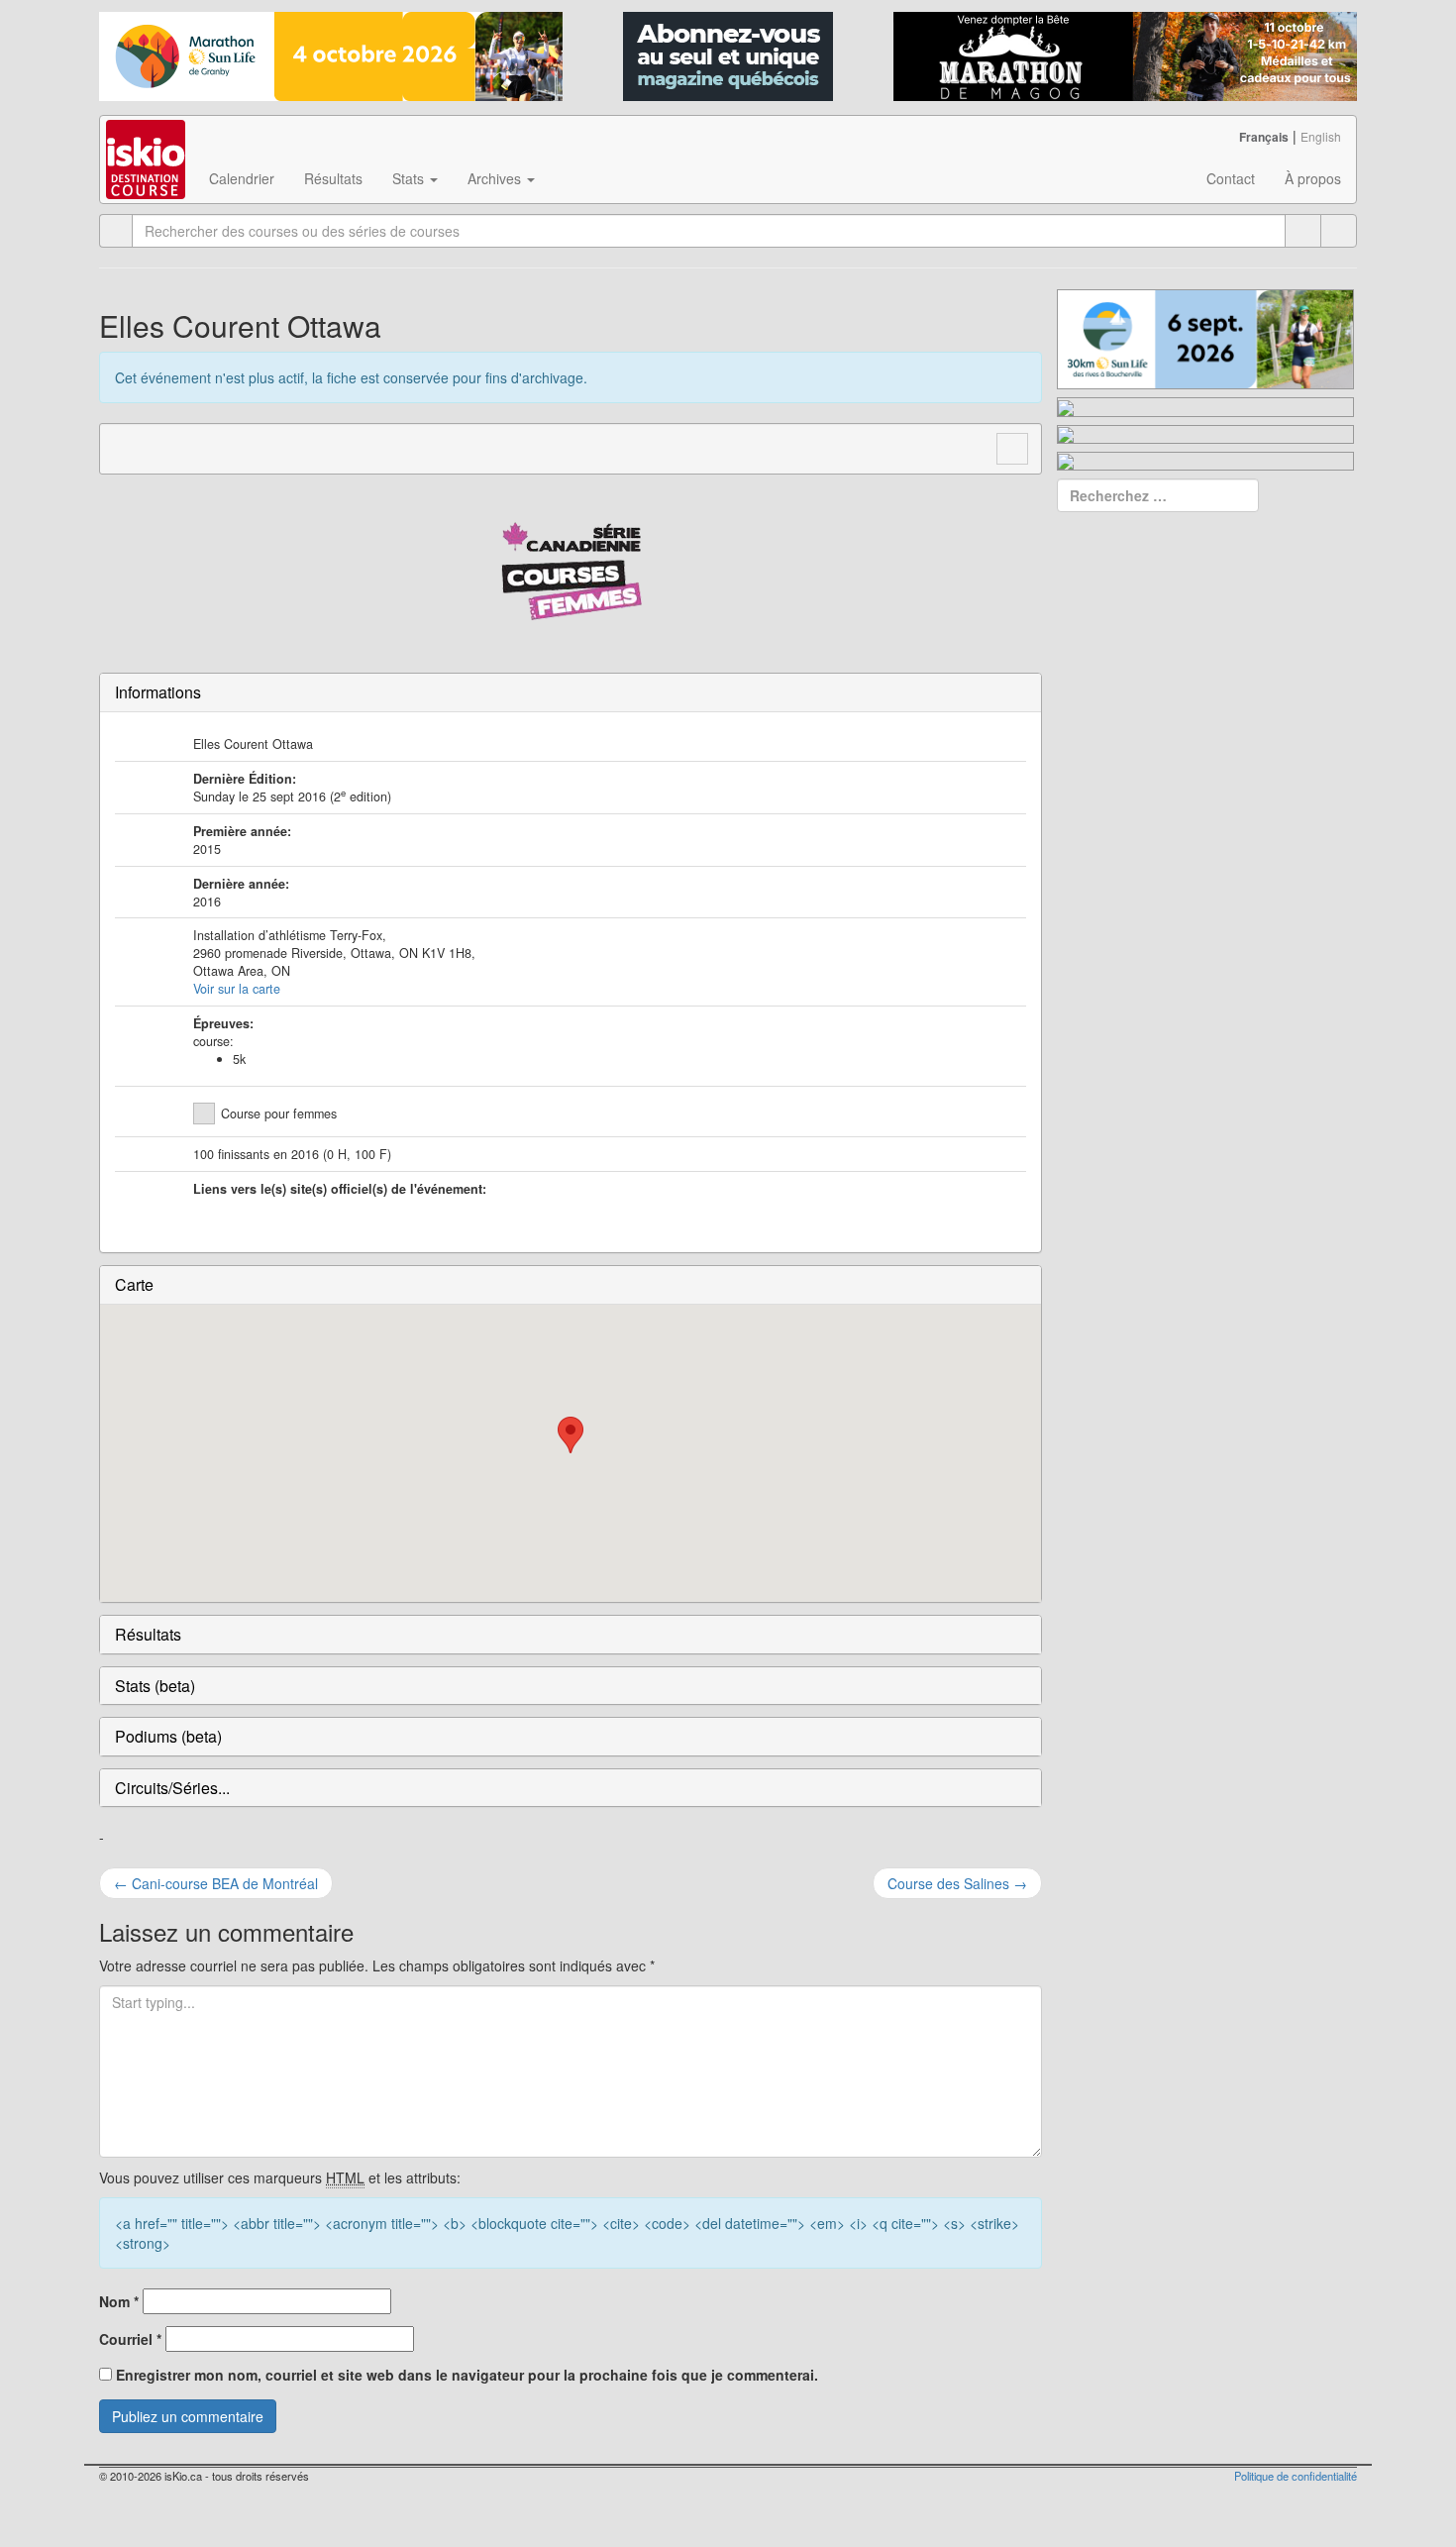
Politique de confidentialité (1296, 2476)
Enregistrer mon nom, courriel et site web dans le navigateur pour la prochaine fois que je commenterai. (467, 2375)
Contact (1231, 178)
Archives (496, 178)
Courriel (130, 2339)
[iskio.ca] (147, 141)
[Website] (126, 447)
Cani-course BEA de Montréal (216, 1883)
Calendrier (242, 178)
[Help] (1303, 231)
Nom (119, 2301)
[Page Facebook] (163, 447)
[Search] (1339, 231)
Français (1264, 137)
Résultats (333, 178)
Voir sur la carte (237, 989)
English (1321, 136)
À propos (1313, 178)
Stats (410, 178)
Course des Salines (957, 1883)
